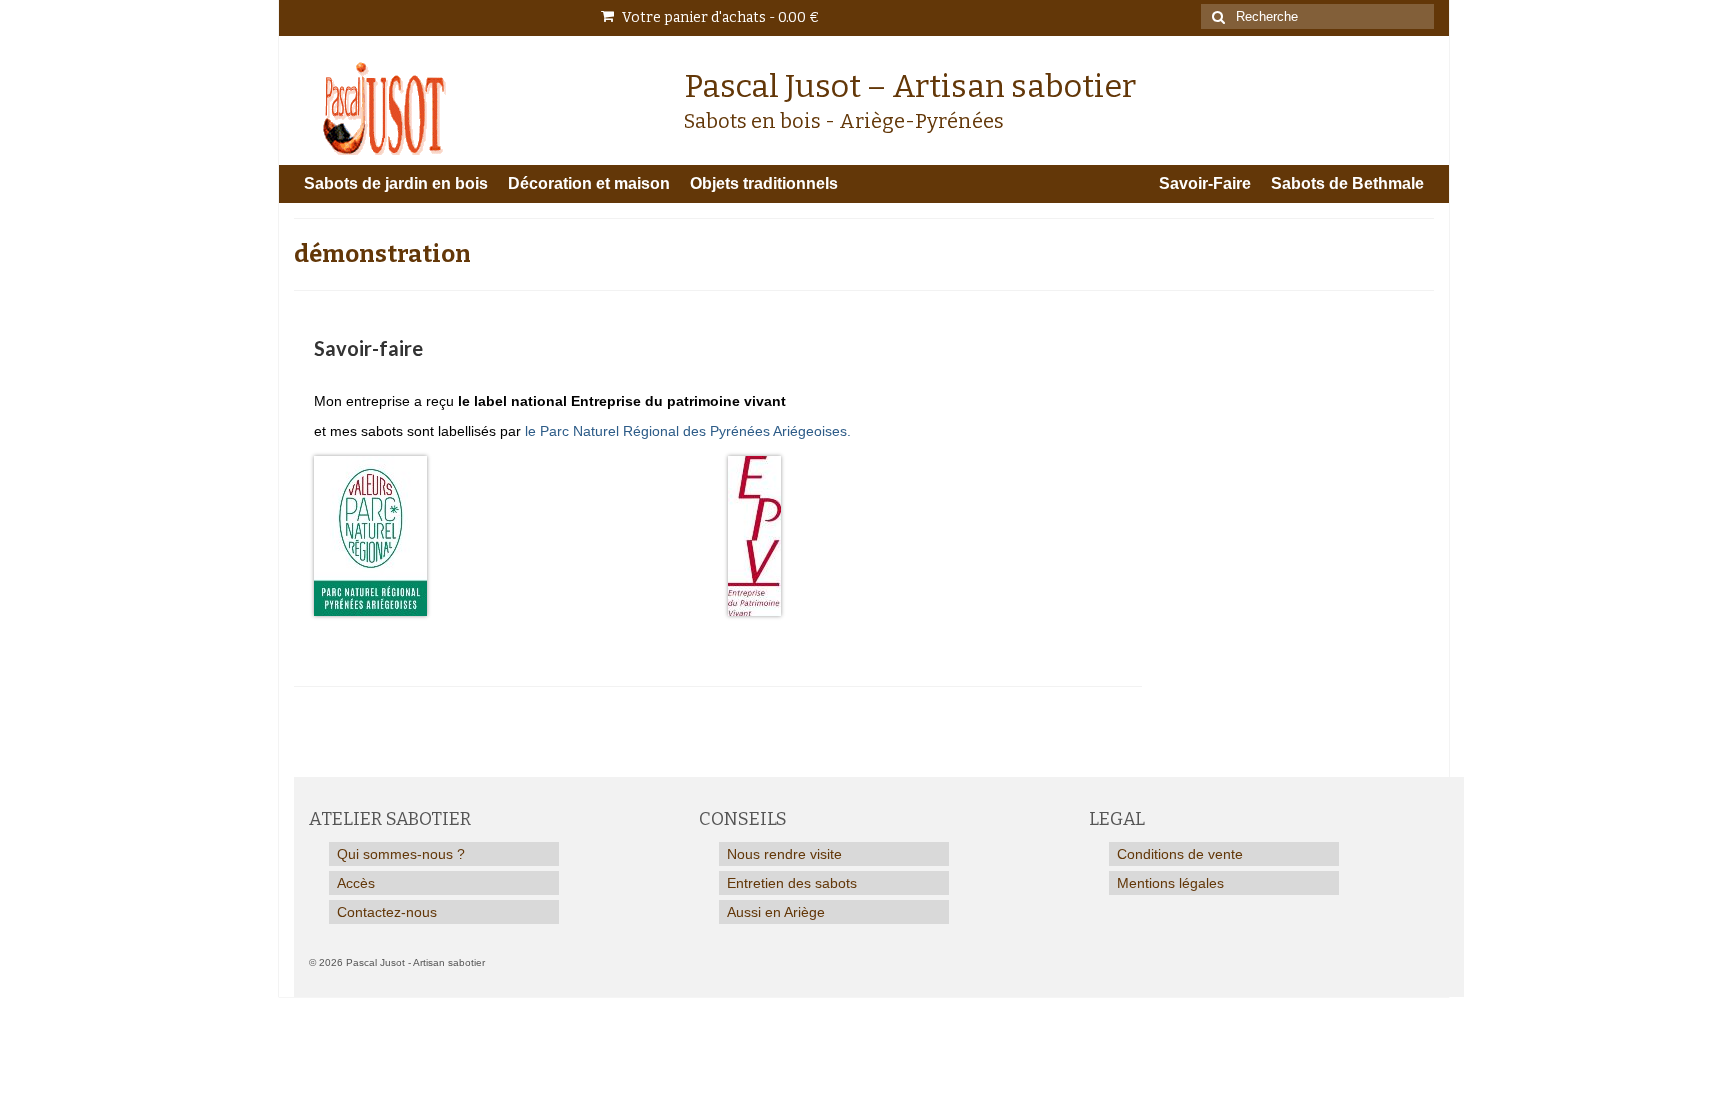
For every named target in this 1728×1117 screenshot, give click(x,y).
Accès (356, 883)
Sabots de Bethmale (1347, 183)
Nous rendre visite (784, 854)
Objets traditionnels (764, 183)
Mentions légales (1170, 883)
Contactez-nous (387, 912)
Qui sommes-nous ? (401, 854)
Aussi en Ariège (776, 912)
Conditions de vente (1180, 854)
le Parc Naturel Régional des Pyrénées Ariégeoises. (688, 431)
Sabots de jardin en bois (396, 183)
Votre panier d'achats (719, 17)
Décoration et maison (589, 183)
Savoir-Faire (1205, 183)
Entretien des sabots (792, 883)
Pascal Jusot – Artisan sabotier (910, 86)
